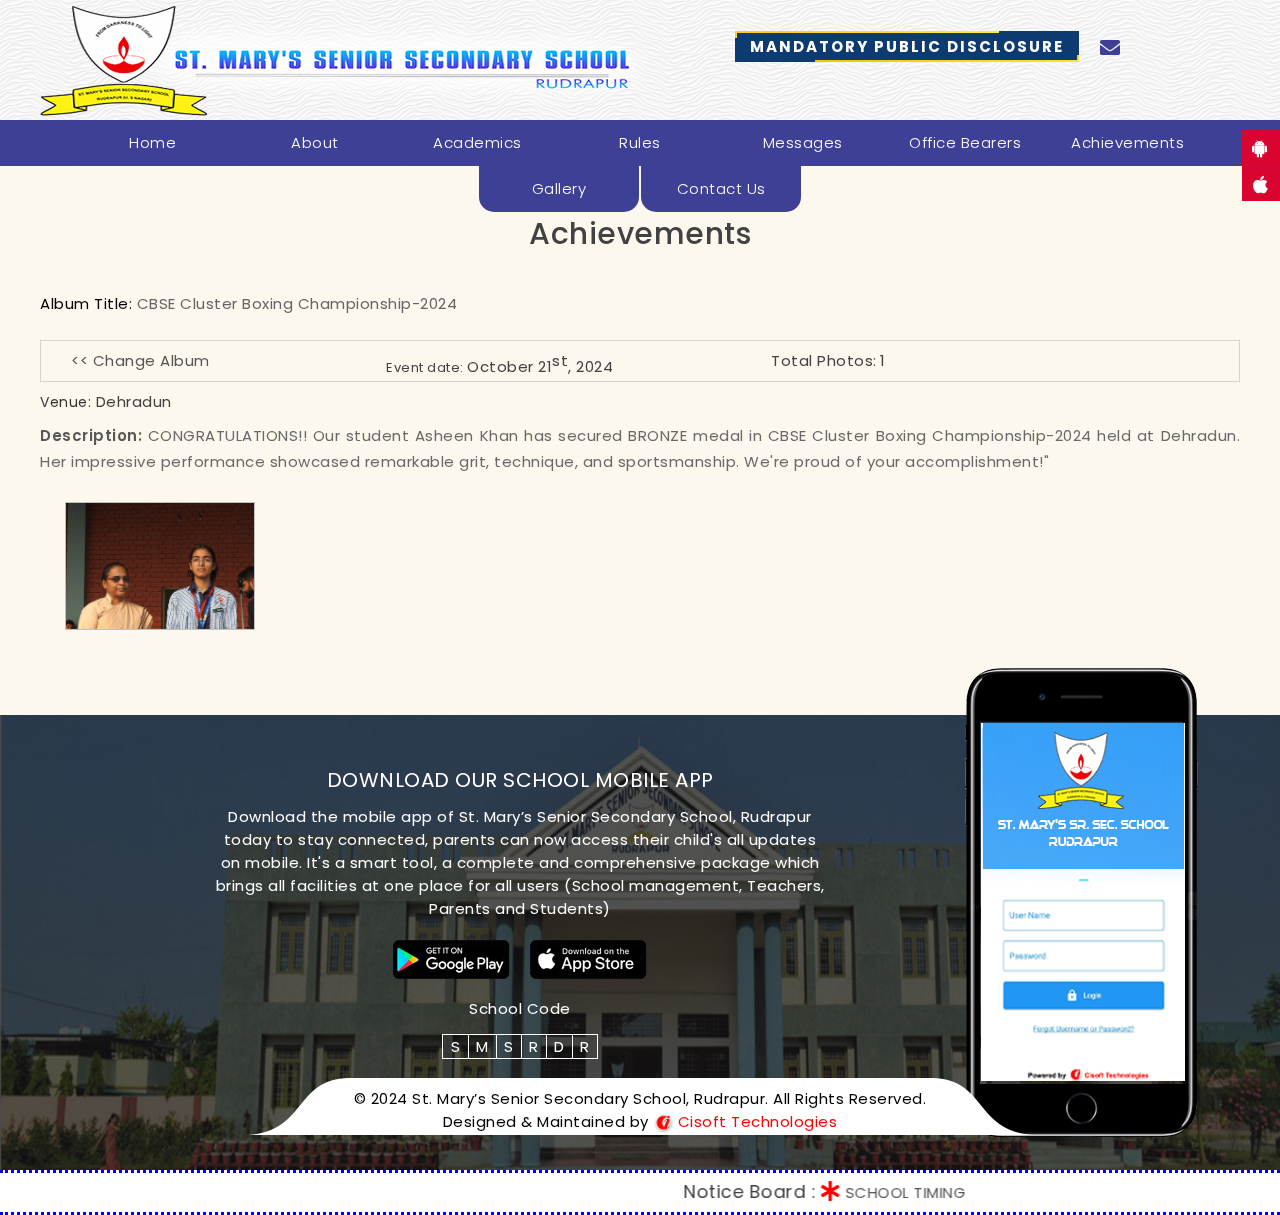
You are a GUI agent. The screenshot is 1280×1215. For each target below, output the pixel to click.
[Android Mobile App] (451, 959)
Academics (477, 142)
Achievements (1127, 142)
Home (152, 142)
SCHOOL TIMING (843, 1192)
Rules (640, 142)
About (315, 142)
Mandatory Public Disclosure (907, 46)
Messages (803, 142)
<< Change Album (140, 360)
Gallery (559, 188)
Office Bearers (965, 142)
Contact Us (721, 188)
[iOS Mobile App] (588, 959)
